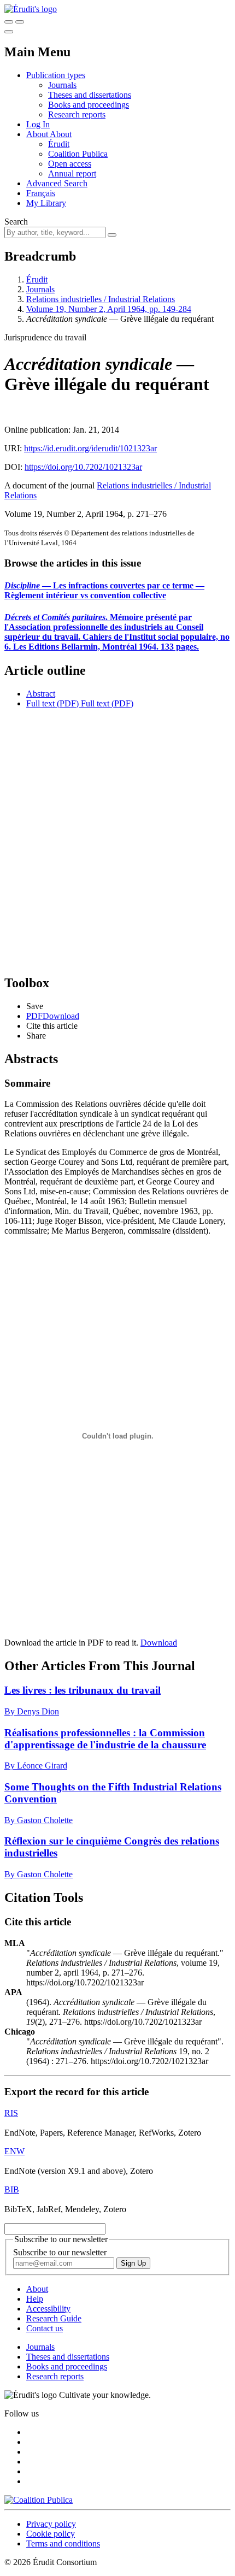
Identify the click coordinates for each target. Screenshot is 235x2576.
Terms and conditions (63, 2543)
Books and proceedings (89, 105)
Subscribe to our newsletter (60, 2252)
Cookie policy (51, 2534)
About (61, 134)
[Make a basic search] (9, 22)
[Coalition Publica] (39, 2500)
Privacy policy (51, 2524)
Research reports (77, 114)
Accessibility (48, 2309)
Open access (70, 164)
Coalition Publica (78, 154)
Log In (38, 124)
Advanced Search (57, 183)
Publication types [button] (56, 75)
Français (41, 193)
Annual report (72, 173)
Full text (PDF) (52, 703)
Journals (62, 85)
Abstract (41, 694)
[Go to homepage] (31, 9)
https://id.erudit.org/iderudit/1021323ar (90, 448)
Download (159, 1643)
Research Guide (54, 2318)
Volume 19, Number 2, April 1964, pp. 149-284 (109, 309)
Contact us (45, 2328)
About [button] (38, 134)
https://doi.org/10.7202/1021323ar (83, 467)
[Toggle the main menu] (9, 32)
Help (35, 2299)
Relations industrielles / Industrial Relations (101, 299)
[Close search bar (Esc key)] (20, 22)
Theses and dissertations (90, 95)
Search (16, 222)
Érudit (59, 144)
